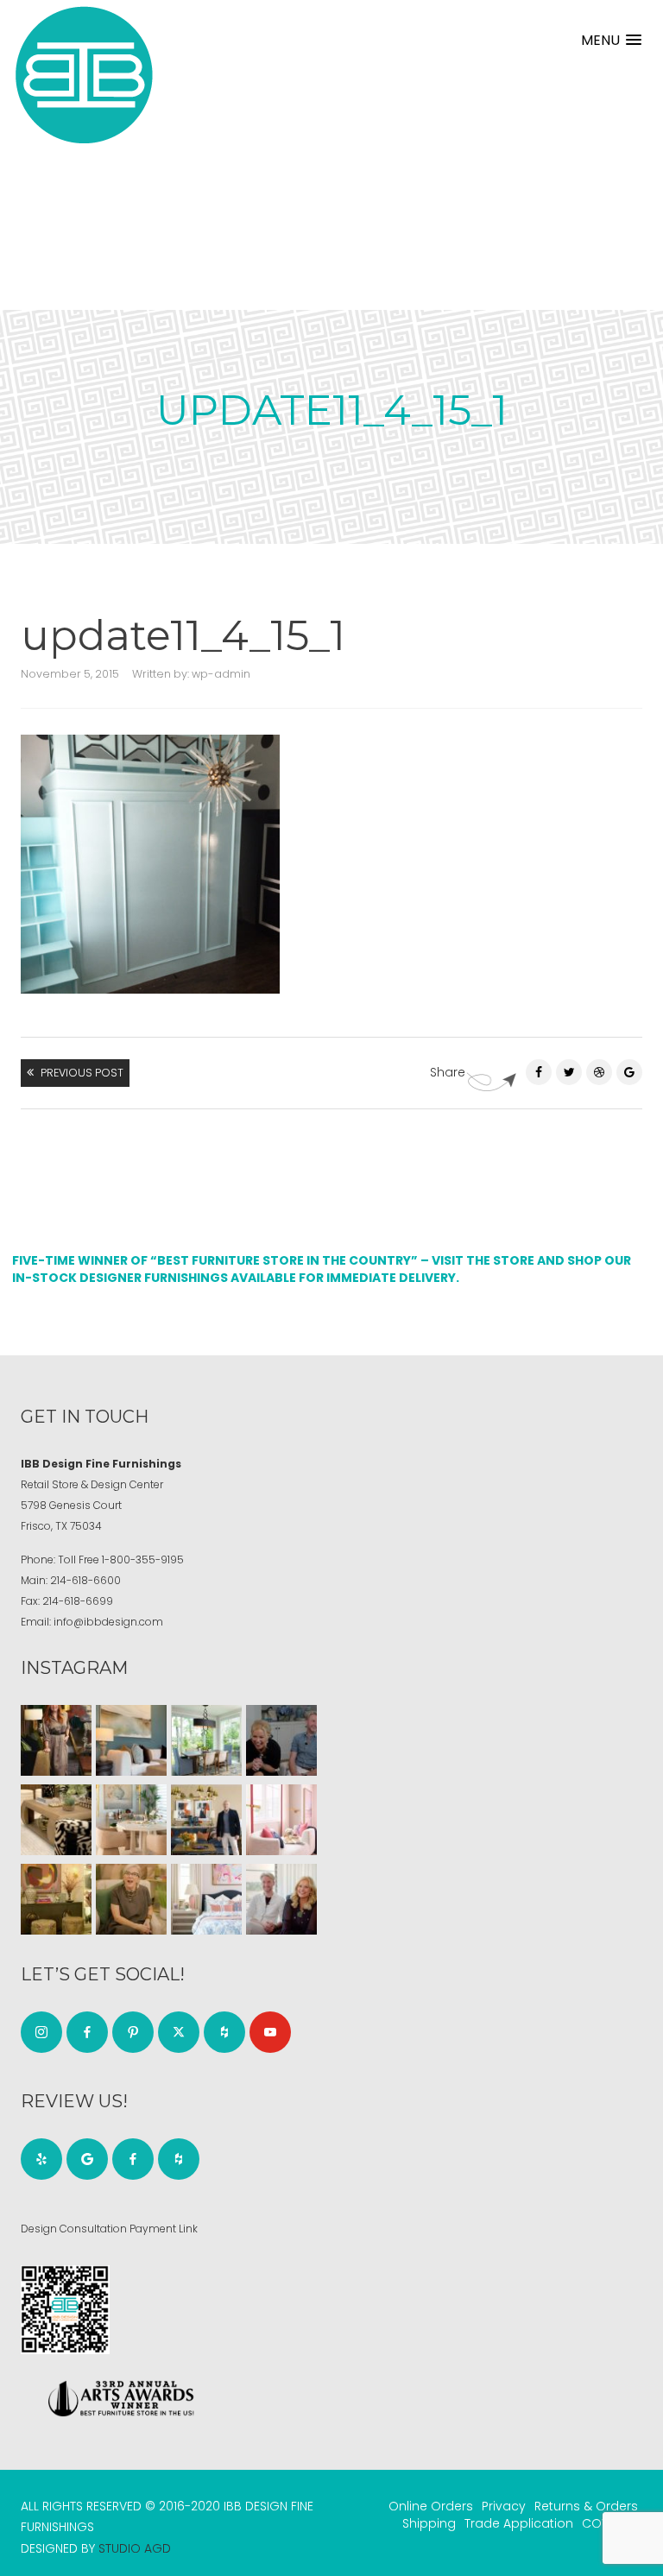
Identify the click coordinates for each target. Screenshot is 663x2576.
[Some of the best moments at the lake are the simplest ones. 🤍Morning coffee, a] (206, 1740)
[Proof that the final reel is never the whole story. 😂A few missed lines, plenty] (281, 1740)
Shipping (429, 2523)
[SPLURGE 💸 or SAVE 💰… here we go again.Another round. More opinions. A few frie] (281, 1899)
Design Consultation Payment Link (109, 2229)
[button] (611, 40)
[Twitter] (569, 1072)
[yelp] (41, 2159)
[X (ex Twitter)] (179, 2032)
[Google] (87, 2159)
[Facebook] (539, 1072)
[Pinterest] (599, 1072)
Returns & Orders (586, 2506)
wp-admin (221, 674)
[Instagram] (41, 2032)
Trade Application (519, 2523)
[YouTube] (270, 2032)
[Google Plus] (629, 1072)
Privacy (504, 2506)
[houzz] (224, 2032)
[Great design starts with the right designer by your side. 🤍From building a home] (131, 1820)
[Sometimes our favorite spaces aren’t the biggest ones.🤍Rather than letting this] (281, 1820)
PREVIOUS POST (82, 1073)
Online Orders (431, 2506)
